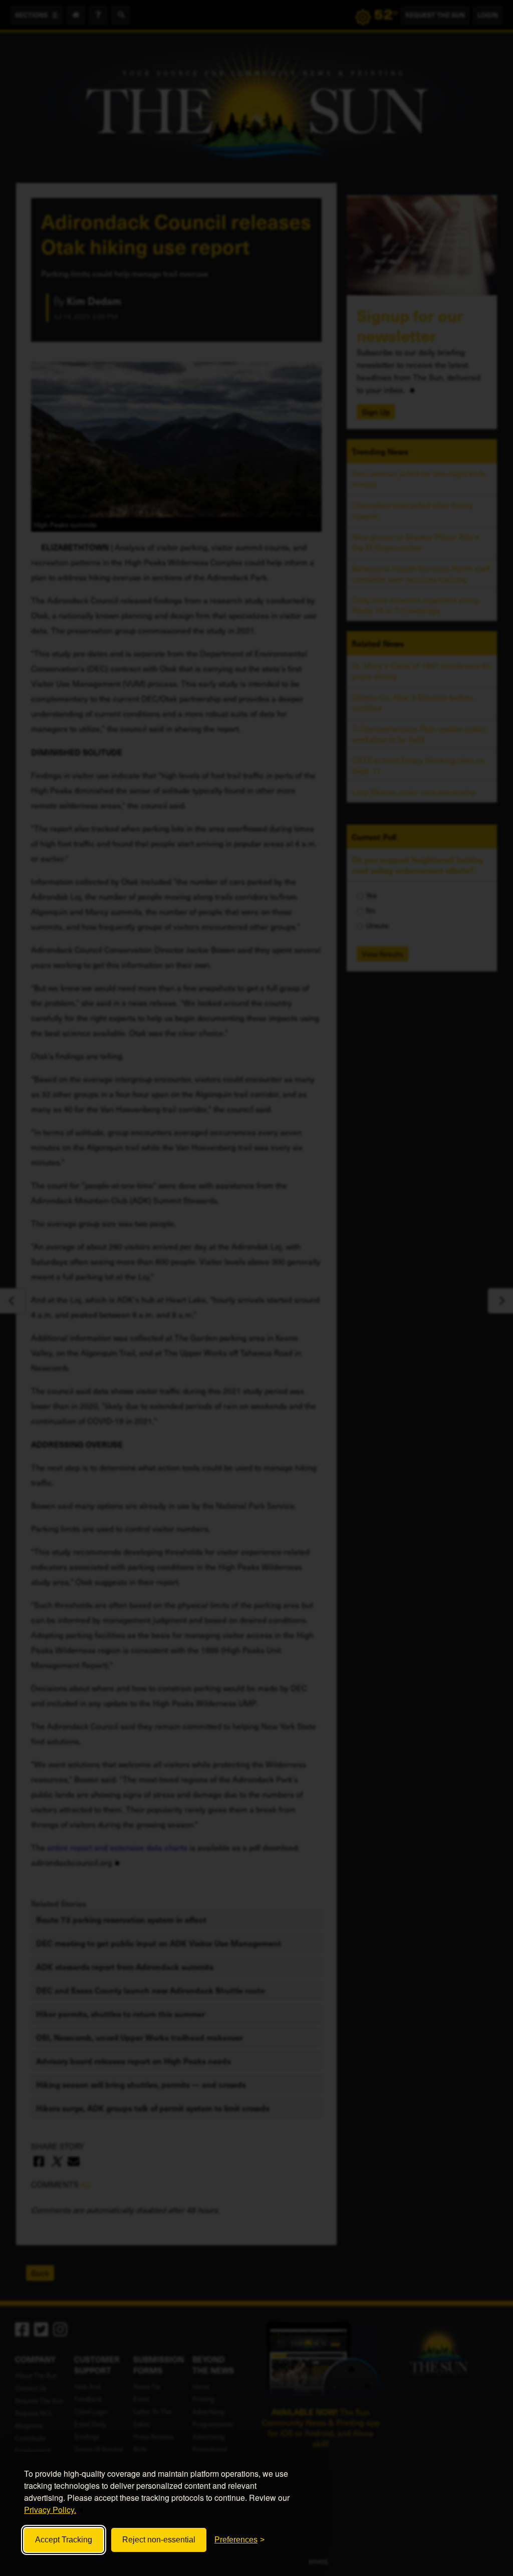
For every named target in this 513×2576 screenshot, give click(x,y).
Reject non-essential (159, 2540)
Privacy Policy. (50, 2510)
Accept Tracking (64, 2540)
